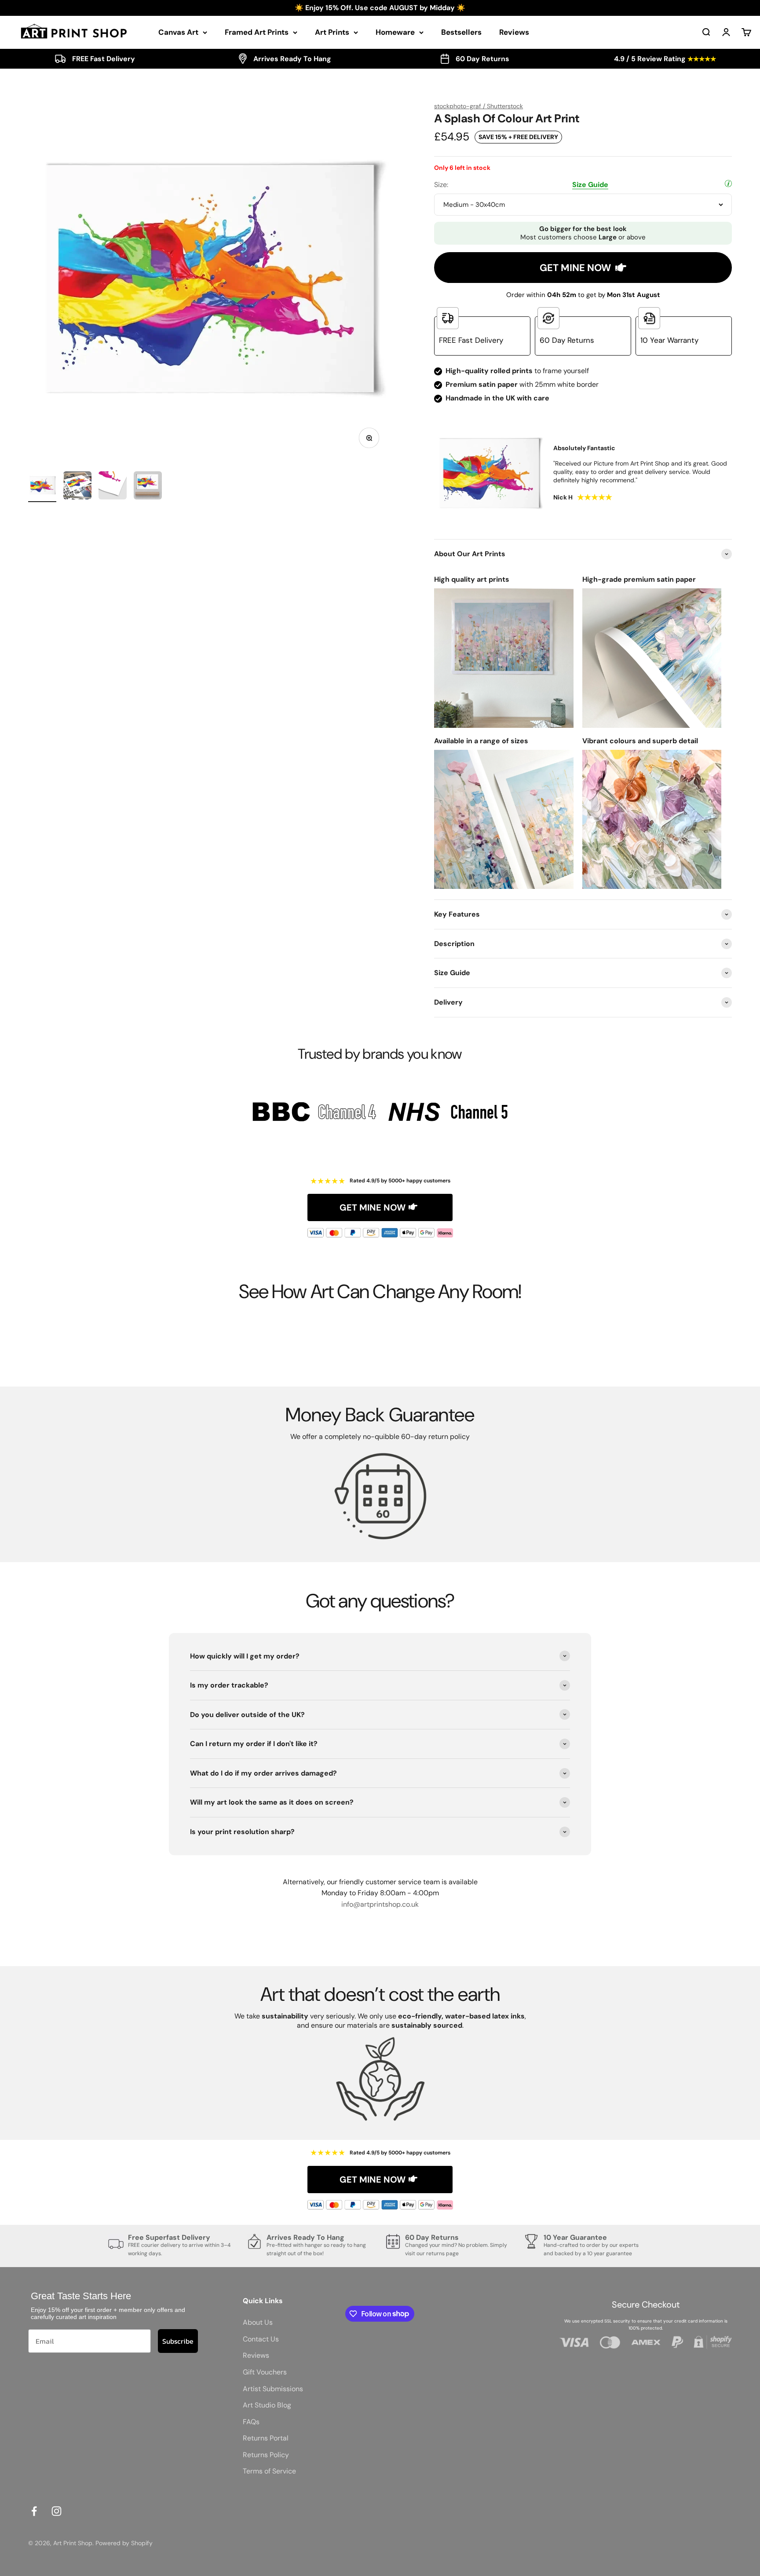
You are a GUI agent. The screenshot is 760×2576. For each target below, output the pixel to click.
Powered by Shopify (124, 2543)
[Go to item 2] (77, 487)
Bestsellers (461, 32)
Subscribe (178, 2341)
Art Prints (332, 32)
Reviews (514, 32)
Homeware (395, 32)
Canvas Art (178, 32)
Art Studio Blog (267, 2405)
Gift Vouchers (265, 2372)
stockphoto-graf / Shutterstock (479, 106)
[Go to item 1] (42, 487)
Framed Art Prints (257, 32)
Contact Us (261, 2339)
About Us (258, 2322)
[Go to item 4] (148, 487)
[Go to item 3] (113, 487)
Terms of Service (269, 2471)
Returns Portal (266, 2438)
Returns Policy (266, 2455)
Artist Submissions (273, 2389)
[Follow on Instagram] (57, 2511)
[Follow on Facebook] (34, 2511)
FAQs (251, 2422)
